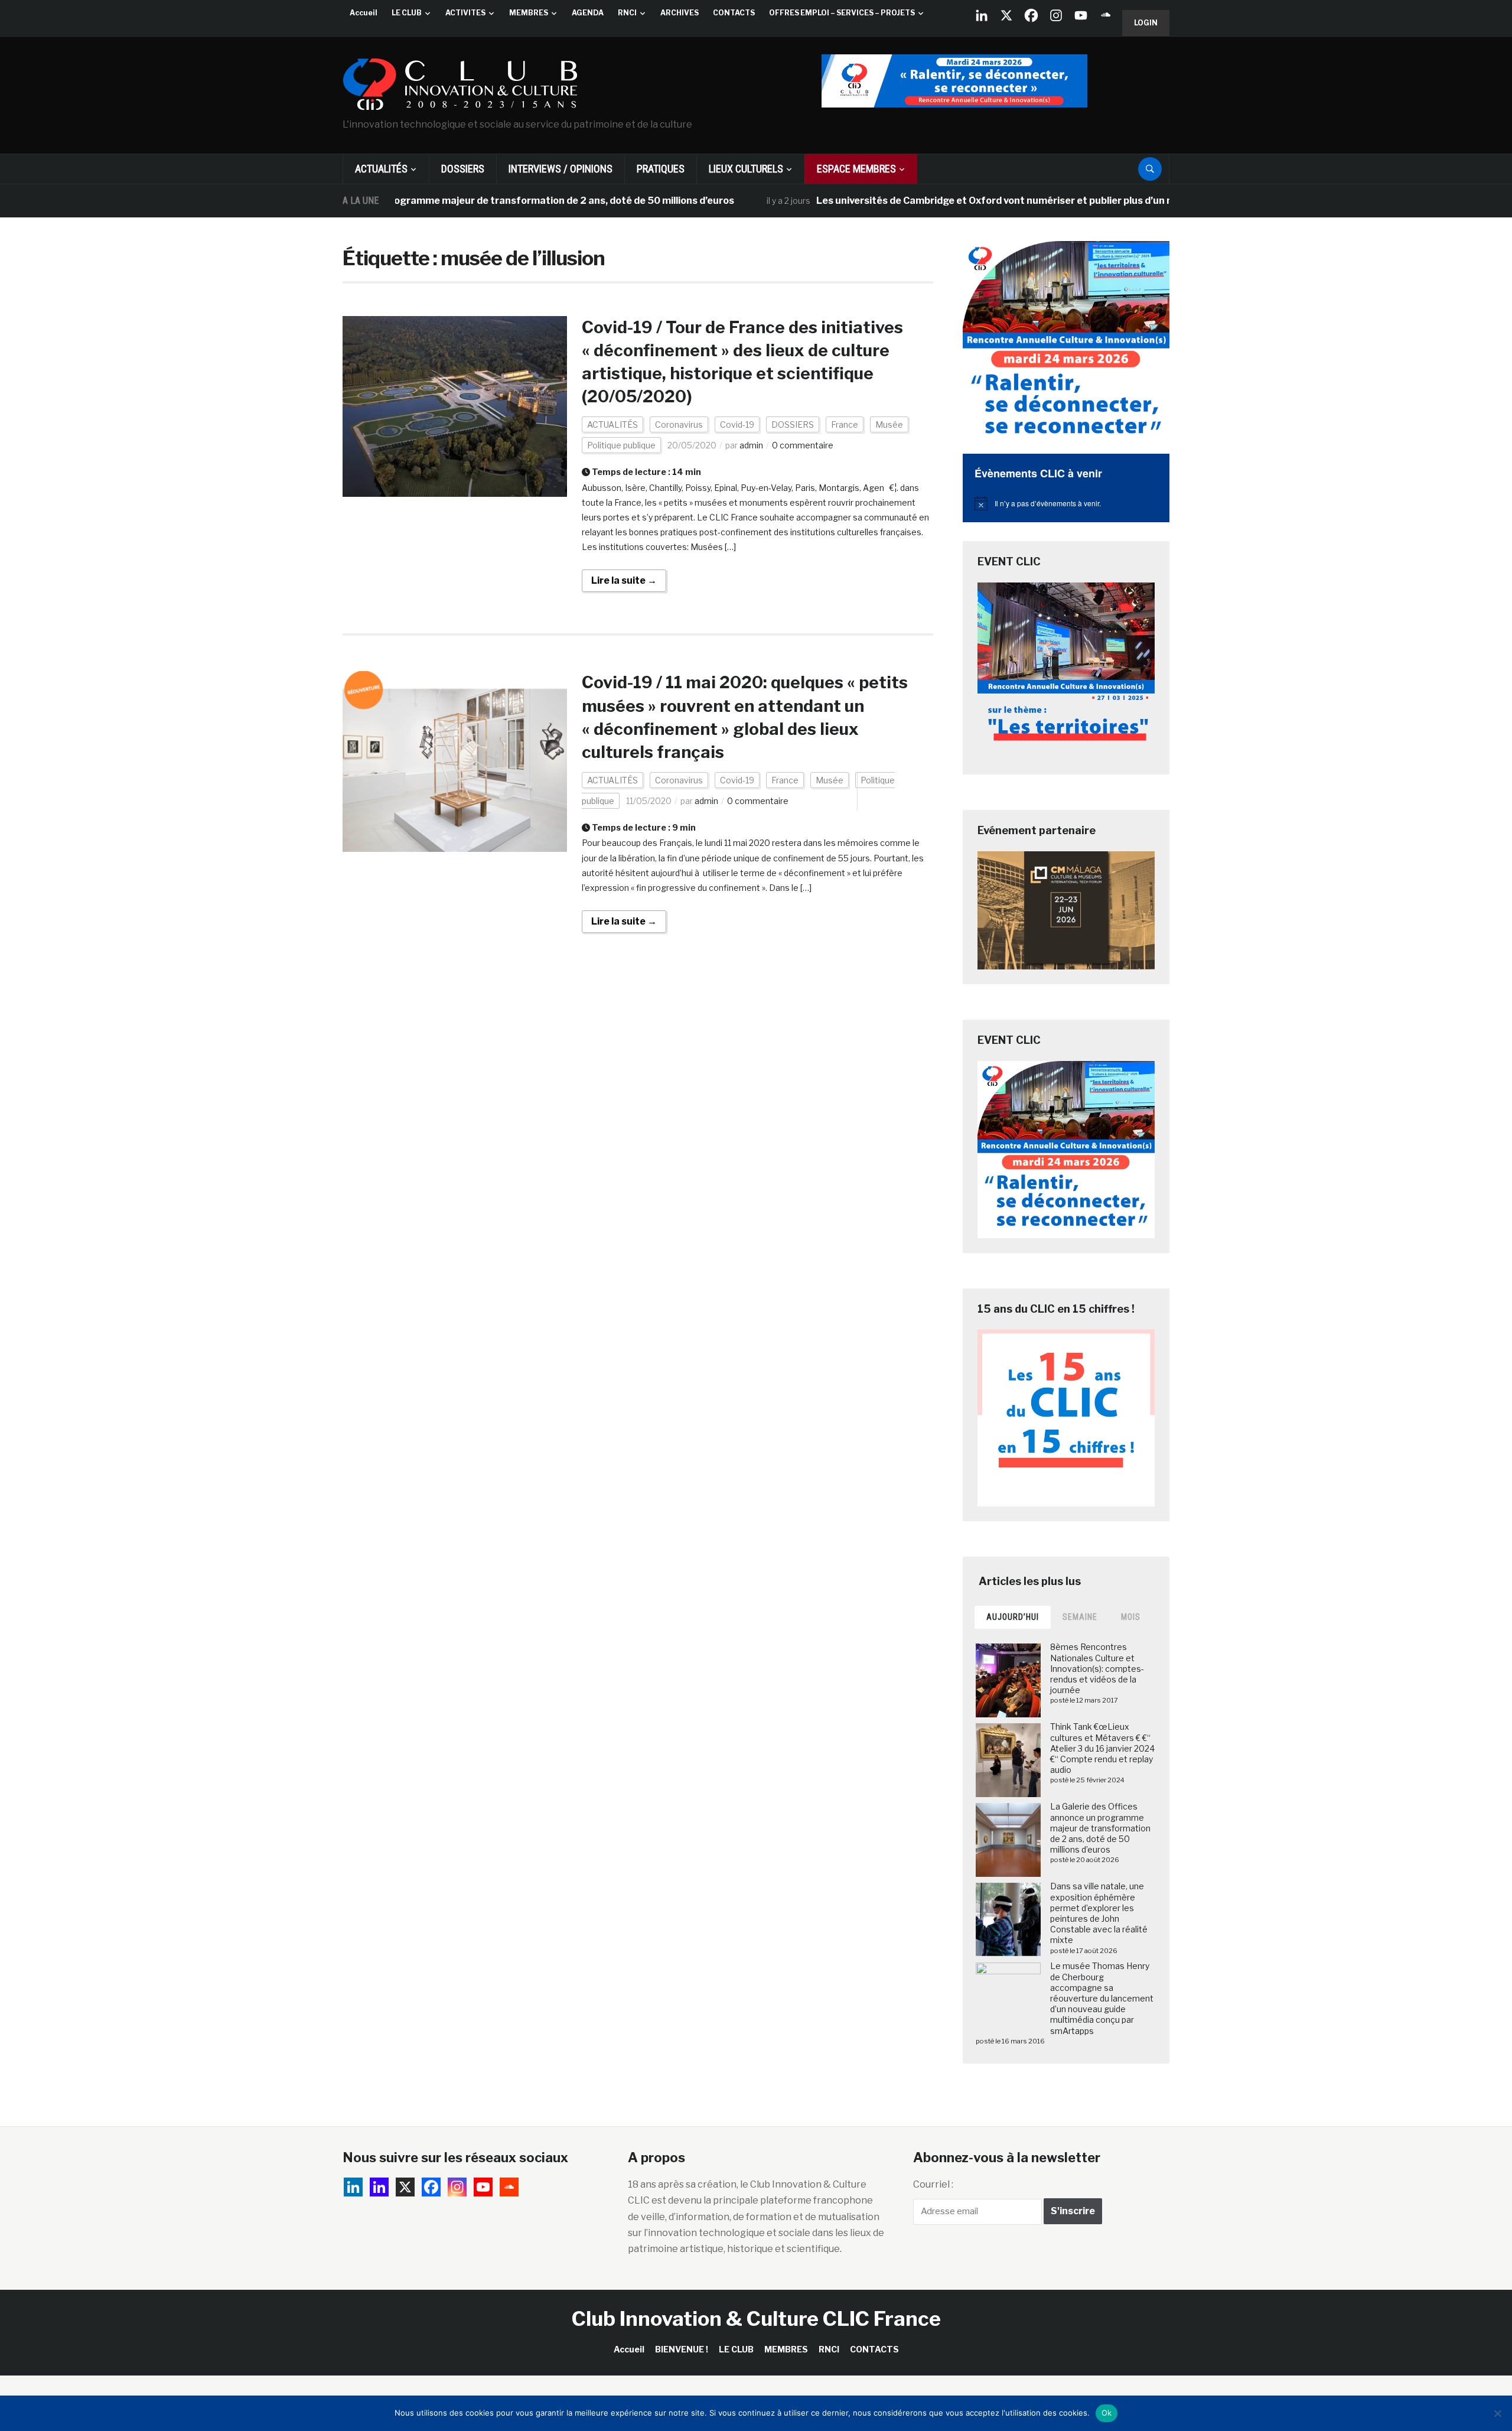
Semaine (1080, 1617)
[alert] (1066, 503)
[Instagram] (1056, 15)
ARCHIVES (680, 13)
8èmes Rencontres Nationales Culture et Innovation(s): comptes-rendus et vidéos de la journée (1097, 1668)
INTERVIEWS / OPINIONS (561, 169)
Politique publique (621, 445)
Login (1146, 23)
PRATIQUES (661, 169)
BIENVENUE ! (682, 2349)
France (845, 424)
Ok (1107, 2413)
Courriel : (933, 2184)
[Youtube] (1081, 15)
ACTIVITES (465, 13)
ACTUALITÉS (381, 169)
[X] (1006, 15)
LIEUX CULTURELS (746, 169)
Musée (889, 424)
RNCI (627, 13)
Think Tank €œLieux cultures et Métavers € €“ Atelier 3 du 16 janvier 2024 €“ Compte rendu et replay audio (1102, 1748)
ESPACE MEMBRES (856, 169)
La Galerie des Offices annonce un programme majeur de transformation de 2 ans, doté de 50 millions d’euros (401, 201)
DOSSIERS (463, 169)
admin (751, 445)
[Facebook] (1031, 15)
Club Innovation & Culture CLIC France (756, 2318)
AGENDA (588, 13)
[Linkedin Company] (982, 15)
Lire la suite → (624, 580)
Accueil (364, 13)
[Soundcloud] (1106, 15)
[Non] (1497, 2413)
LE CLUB (407, 13)
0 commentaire (803, 445)
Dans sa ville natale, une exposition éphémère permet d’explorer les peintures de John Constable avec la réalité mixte (1099, 1913)
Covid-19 (737, 424)
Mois (1131, 1617)
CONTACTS (734, 13)
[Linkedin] (379, 2187)
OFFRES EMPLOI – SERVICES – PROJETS (842, 13)
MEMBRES (529, 13)
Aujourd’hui (1013, 1617)
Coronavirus (679, 424)
